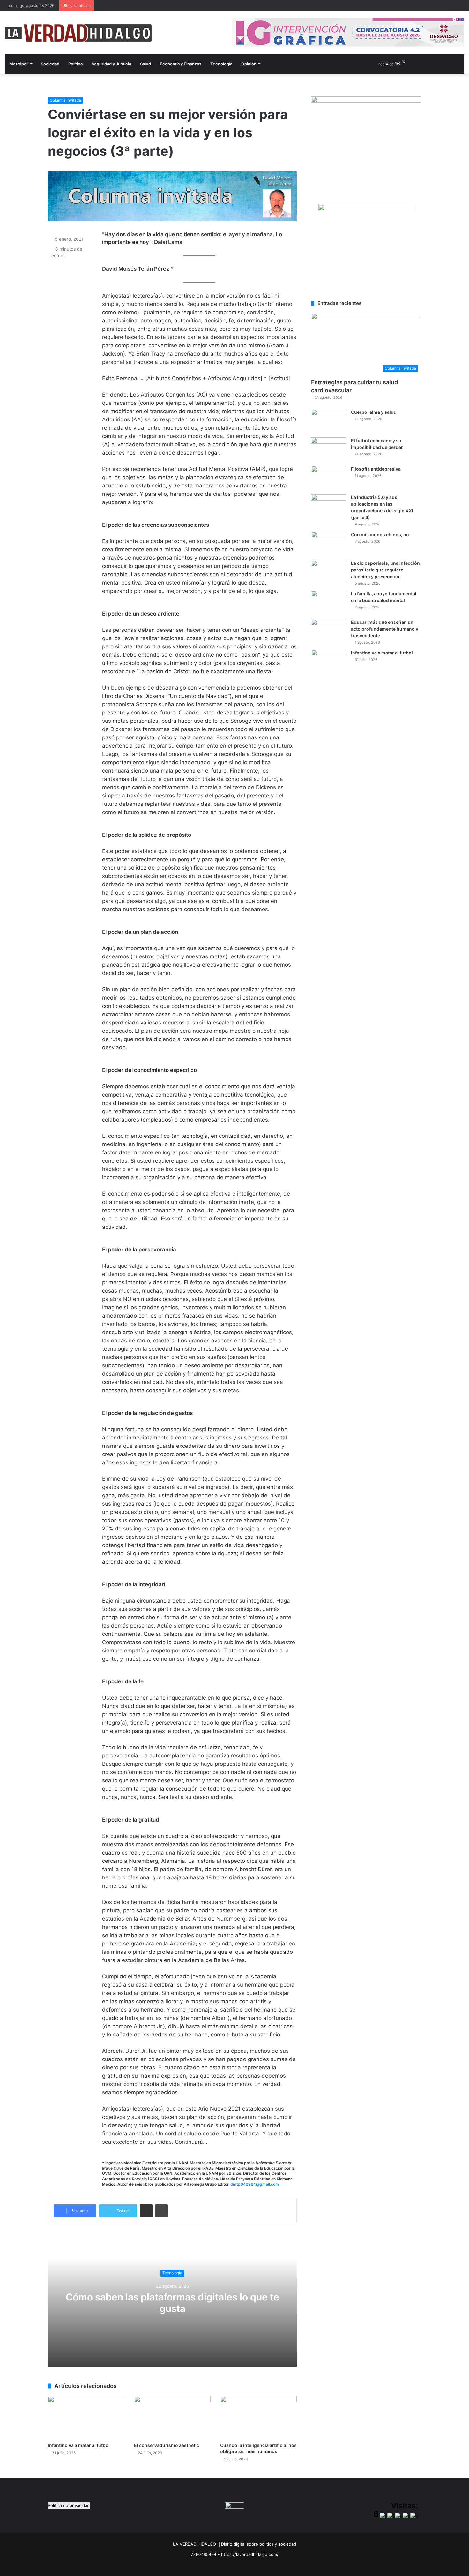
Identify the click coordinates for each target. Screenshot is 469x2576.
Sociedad (50, 64)
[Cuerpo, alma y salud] (329, 421)
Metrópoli (19, 64)
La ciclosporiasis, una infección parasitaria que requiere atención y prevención (385, 570)
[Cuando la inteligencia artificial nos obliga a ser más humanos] (258, 2417)
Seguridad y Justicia (111, 64)
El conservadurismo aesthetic (167, 2445)
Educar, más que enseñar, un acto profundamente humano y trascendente (385, 629)
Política (75, 64)
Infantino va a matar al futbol (79, 2445)
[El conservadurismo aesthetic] (172, 2417)
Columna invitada (65, 100)
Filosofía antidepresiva (376, 469)
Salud (145, 64)
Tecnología (221, 64)
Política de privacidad (69, 2505)
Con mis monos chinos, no (380, 535)
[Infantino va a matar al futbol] (86, 2417)
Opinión (249, 64)
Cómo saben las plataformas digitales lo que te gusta (172, 2303)
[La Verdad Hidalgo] (78, 33)
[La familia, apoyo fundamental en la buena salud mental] (329, 603)
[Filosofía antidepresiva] (329, 478)
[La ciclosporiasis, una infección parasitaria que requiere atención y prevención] (329, 572)
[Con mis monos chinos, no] (329, 544)
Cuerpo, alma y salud (374, 412)
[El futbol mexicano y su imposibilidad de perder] (329, 449)
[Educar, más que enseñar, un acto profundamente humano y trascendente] (329, 631)
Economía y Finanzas (181, 64)
